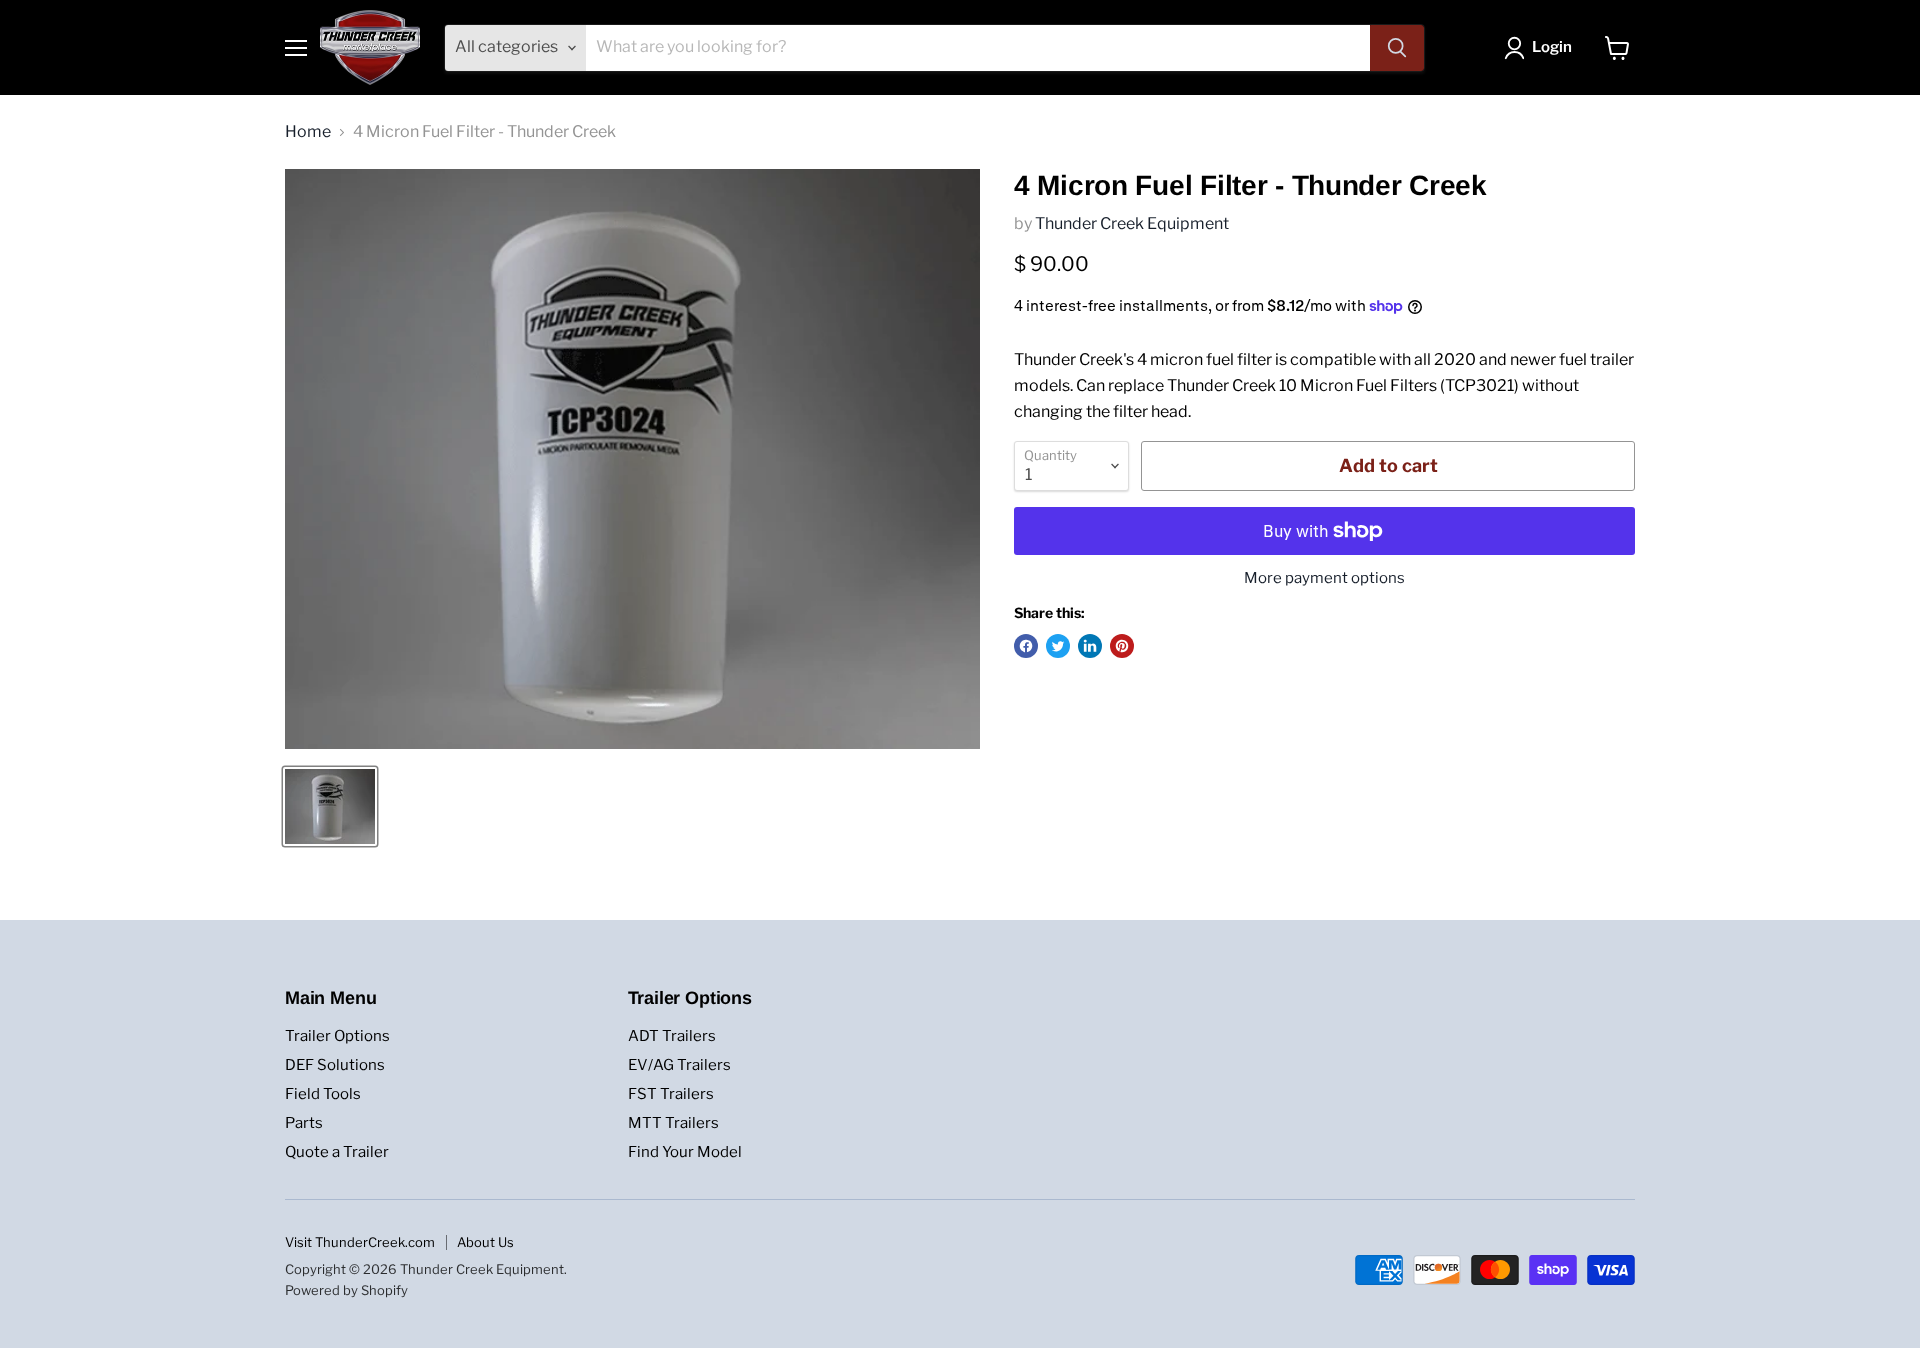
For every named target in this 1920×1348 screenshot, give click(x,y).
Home (308, 132)
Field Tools (323, 1094)
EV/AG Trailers (679, 1065)
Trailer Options (337, 1036)
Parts (304, 1123)
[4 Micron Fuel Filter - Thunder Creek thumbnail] (330, 806)
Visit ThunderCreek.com (360, 1242)
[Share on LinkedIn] (1090, 646)
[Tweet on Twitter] (1058, 646)
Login (1552, 47)
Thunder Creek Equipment (1132, 223)
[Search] (1397, 48)
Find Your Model (685, 1152)
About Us (485, 1242)
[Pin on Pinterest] (1122, 646)
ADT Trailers (672, 1036)
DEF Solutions (335, 1065)
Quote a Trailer (337, 1152)
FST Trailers (671, 1094)
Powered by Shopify (346, 1290)
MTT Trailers (673, 1123)
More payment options (1324, 578)
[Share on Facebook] (1026, 646)
